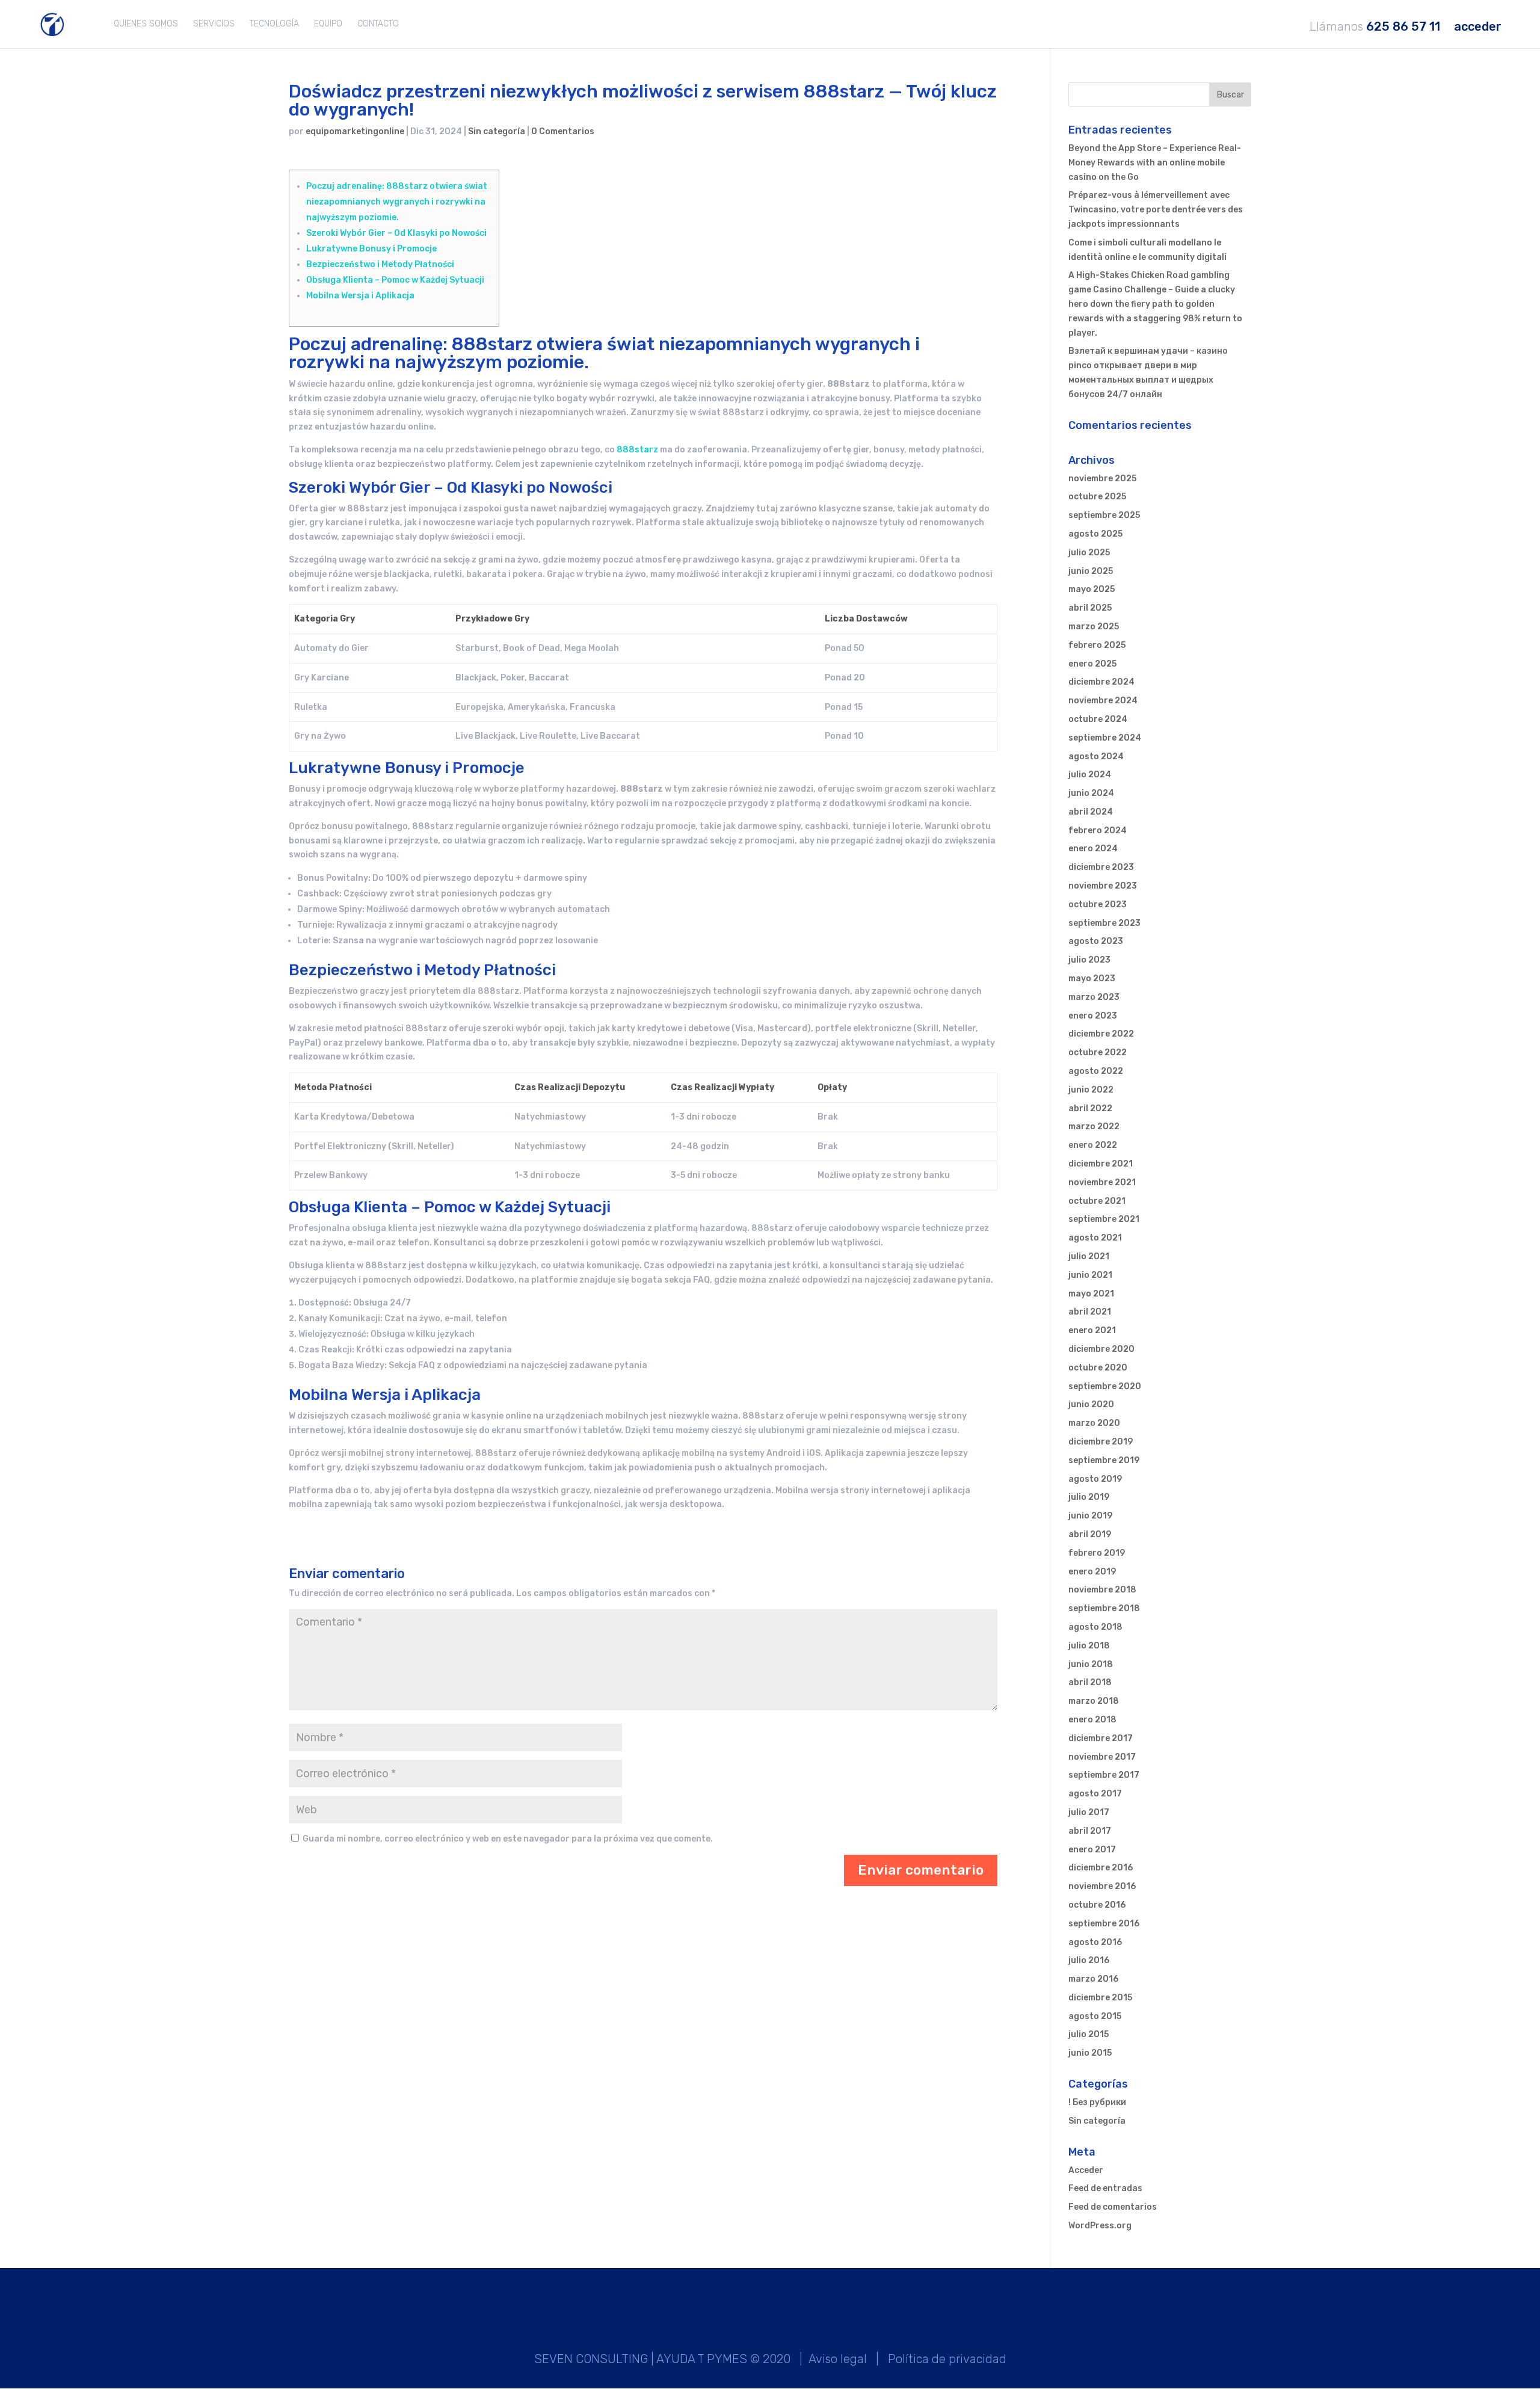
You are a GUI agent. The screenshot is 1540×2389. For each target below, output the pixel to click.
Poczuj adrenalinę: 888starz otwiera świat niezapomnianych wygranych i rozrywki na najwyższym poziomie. (397, 202)
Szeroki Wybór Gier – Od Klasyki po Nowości (396, 233)
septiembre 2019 (1104, 1460)
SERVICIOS (214, 24)
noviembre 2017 (1102, 1757)
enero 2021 (1092, 1330)
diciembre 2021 (1101, 1164)
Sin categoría (497, 131)
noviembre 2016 (1102, 1886)
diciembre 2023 (1101, 867)
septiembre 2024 (1105, 738)
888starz (637, 450)
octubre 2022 (1098, 1053)
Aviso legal (838, 2359)
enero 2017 (1092, 1850)
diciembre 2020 (1101, 1349)
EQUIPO (328, 24)
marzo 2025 (1094, 627)
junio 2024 (1091, 793)
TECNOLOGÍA (274, 24)
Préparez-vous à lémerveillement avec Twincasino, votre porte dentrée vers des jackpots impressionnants (1156, 210)
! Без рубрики (1097, 2102)
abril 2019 (1090, 1534)
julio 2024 (1090, 775)
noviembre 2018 (1102, 1590)
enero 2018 (1092, 1720)
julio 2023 (1089, 960)
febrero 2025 (1097, 645)
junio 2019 (1090, 1516)
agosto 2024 (1096, 757)
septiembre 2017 (1104, 1775)
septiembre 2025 (1104, 515)
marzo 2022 (1094, 1127)
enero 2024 (1093, 849)
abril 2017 (1090, 1831)
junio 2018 (1091, 1664)
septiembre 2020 (1105, 1386)
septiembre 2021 (1104, 1219)
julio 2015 (1089, 2034)
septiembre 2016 (1104, 1924)
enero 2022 (1093, 1145)
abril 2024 (1091, 812)
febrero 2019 (1097, 1553)
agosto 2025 (1095, 534)
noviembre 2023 (1103, 886)
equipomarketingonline (355, 131)
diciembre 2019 (1101, 1442)
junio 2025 (1091, 571)
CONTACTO (378, 24)
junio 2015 (1090, 2053)
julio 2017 (1089, 1812)
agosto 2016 (1095, 1942)
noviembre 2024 (1103, 701)
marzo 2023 (1094, 997)
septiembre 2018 (1104, 1608)
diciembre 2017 (1101, 1738)
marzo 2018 (1094, 1701)
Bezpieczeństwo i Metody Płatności (380, 264)
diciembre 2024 (1101, 682)
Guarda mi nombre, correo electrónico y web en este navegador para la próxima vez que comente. (508, 1839)
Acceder (1086, 2170)
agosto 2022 (1096, 1071)
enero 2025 (1092, 664)
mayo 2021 (1091, 1294)
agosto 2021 (1095, 1238)
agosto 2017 (1095, 1794)
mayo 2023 (1092, 979)
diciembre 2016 (1101, 1868)
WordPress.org (1100, 2226)
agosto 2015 (1095, 2016)
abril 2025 (1090, 608)
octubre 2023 (1098, 905)
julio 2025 (1089, 553)
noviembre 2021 (1102, 1182)
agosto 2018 (1095, 1627)
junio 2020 (1091, 1404)
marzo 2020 (1094, 1423)
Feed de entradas (1105, 2188)
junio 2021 (1090, 1275)
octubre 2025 (1097, 497)
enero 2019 (1092, 1572)
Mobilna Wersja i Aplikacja (360, 296)
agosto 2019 (1095, 1479)
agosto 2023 (1096, 941)
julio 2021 (1089, 1256)
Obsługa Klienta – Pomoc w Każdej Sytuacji (395, 280)
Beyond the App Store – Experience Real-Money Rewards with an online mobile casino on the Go (1155, 163)
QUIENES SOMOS (146, 24)
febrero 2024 (1098, 831)
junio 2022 (1091, 1090)
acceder (1478, 27)
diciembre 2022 (1101, 1034)
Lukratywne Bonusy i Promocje (371, 249)
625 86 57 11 (1403, 27)
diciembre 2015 (1100, 1998)
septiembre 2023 (1104, 923)
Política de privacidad (947, 2359)
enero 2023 (1093, 1016)
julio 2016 (1089, 1960)
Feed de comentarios (1113, 2207)
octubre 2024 (1098, 719)
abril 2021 (1090, 1312)
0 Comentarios (563, 131)
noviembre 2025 (1102, 479)
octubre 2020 (1098, 1368)
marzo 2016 (1093, 1979)
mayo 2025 (1092, 589)
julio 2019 (1089, 1497)
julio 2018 (1089, 1646)
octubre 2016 (1097, 1905)
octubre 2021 (1097, 1201)
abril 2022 (1090, 1108)
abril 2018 (1090, 1682)
